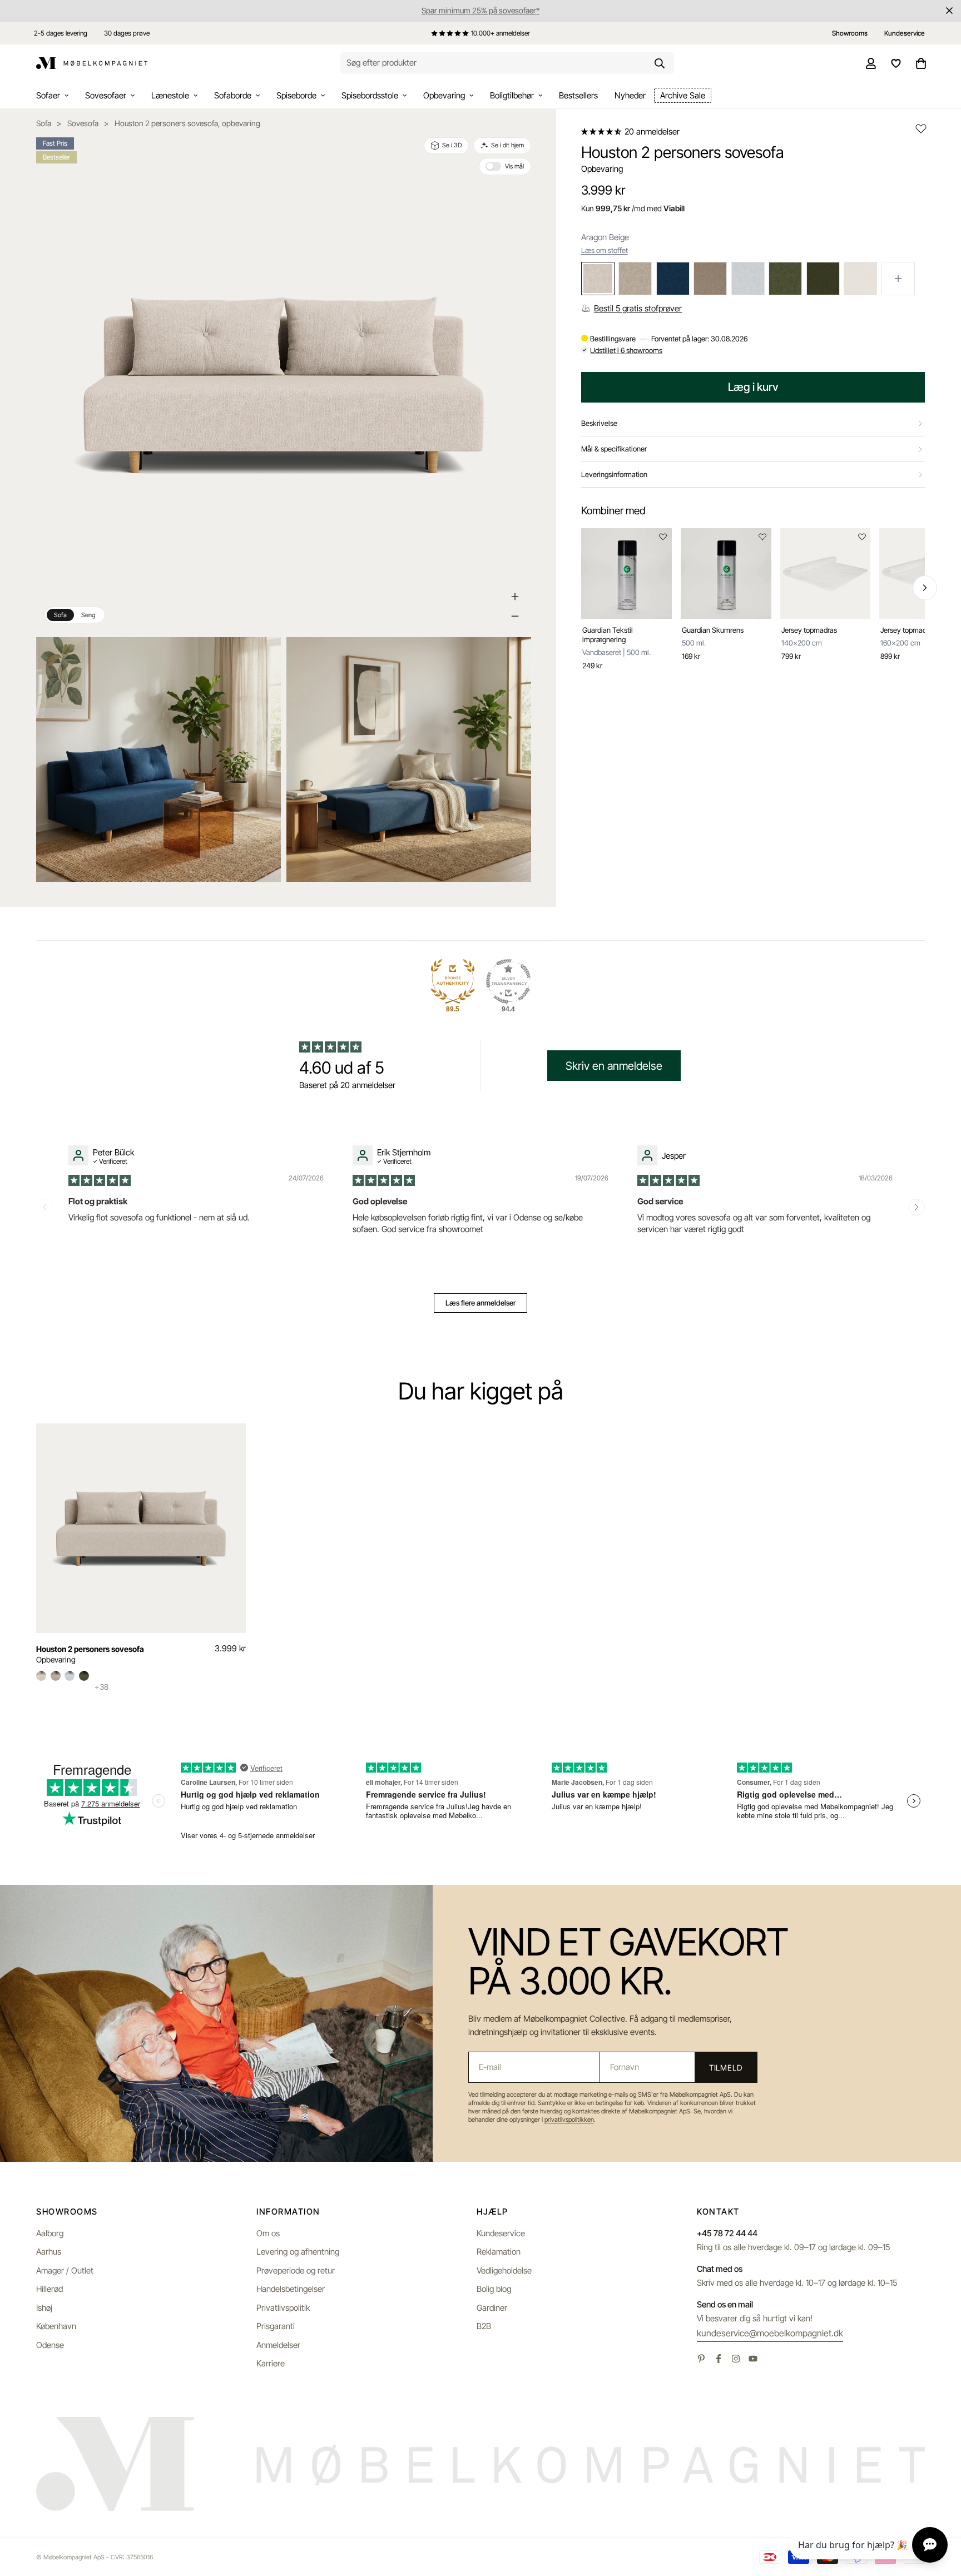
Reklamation (499, 2252)
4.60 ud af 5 (342, 1068)
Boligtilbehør (512, 95)
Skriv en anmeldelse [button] (614, 1066)
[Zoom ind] (515, 597)
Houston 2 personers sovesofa (90, 1649)
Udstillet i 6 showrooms (626, 350)
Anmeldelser (278, 2345)
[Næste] (925, 588)
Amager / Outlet (65, 2270)
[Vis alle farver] (898, 279)
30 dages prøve (127, 33)
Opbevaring (444, 95)
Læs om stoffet (605, 250)
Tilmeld (726, 2068)
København (56, 2326)
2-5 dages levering (61, 33)
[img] (100, 1180)
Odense (50, 2345)
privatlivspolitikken (569, 2120)
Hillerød (49, 2289)
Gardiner (492, 2308)
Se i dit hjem (507, 145)
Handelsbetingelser (291, 2289)
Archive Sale (683, 95)
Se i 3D (452, 145)
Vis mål (514, 166)
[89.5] (453, 981)
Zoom (258, 653)
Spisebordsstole (370, 95)
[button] (602, 131)
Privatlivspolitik (283, 2308)
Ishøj (44, 2308)
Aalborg (50, 2233)
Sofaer (48, 95)
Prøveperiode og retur (296, 2270)
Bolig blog (494, 2289)
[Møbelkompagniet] (92, 63)
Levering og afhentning (298, 2252)
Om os (268, 2233)
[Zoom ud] (515, 616)
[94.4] (508, 981)
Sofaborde (233, 95)
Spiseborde (296, 95)
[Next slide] (917, 1207)
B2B (484, 2326)
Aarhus (49, 2252)
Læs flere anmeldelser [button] (481, 1303)
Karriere (271, 2363)
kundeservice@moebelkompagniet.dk (770, 2333)
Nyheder (630, 95)
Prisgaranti (276, 2326)
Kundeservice (501, 2233)
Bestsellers (578, 95)
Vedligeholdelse (504, 2270)
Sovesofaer (106, 95)
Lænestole (170, 95)
